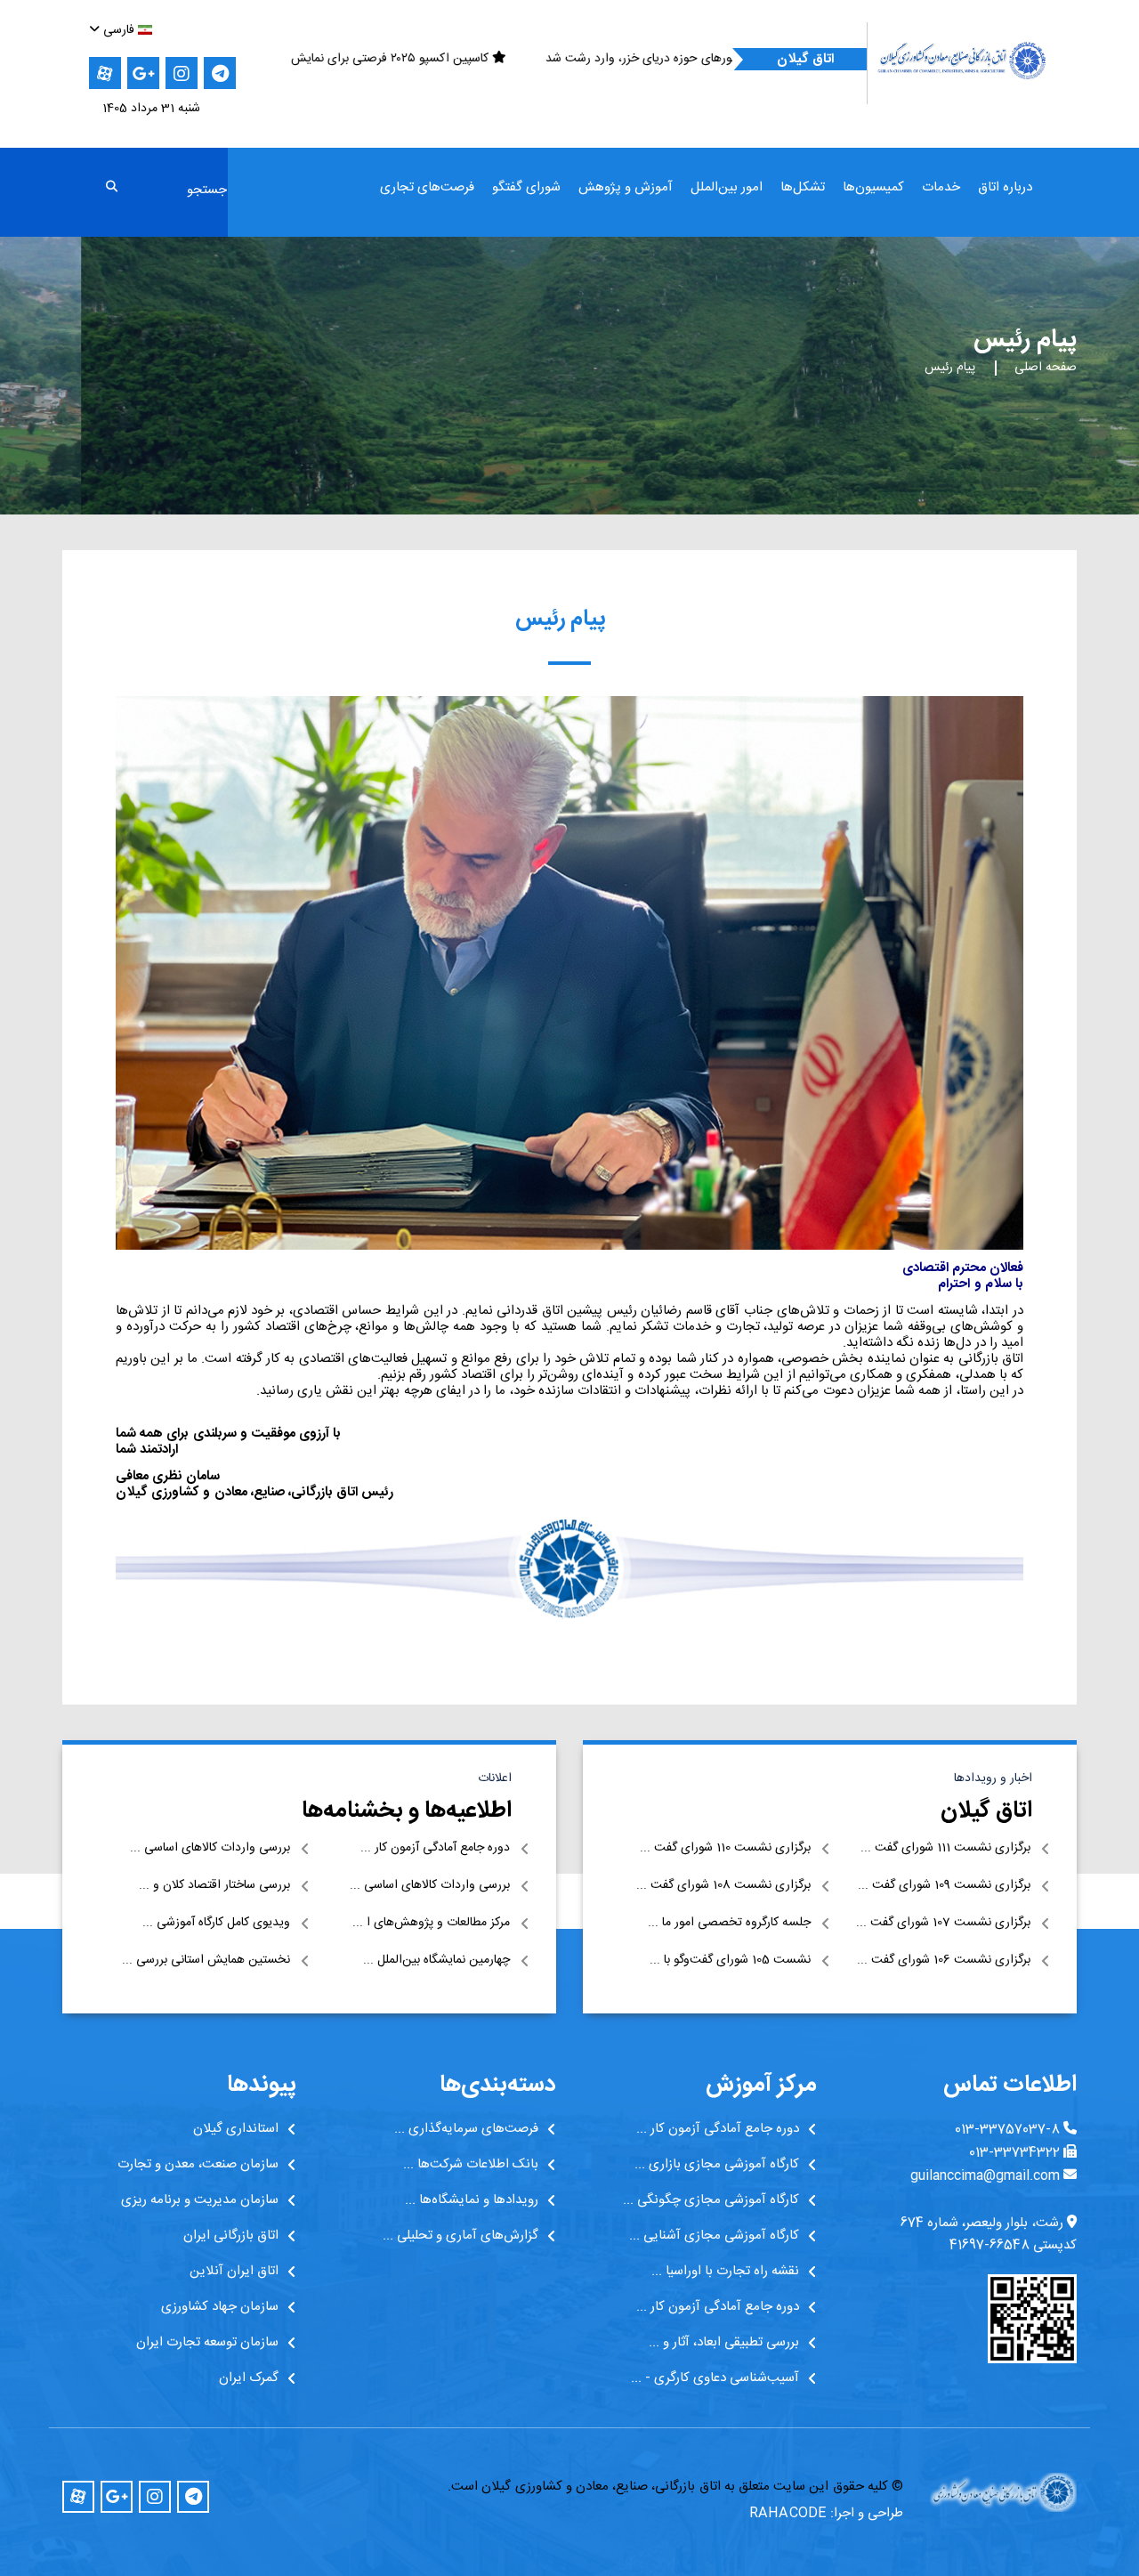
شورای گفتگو (526, 188)
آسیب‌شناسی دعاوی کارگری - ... (715, 2378)
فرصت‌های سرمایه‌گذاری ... (466, 2129)
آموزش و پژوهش (626, 188)
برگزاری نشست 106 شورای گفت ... (944, 1960)
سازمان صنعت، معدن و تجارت (198, 2165)
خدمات (941, 188)
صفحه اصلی (1046, 368)
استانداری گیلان (236, 2129)
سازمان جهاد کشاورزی (220, 2307)
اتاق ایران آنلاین (234, 2272)
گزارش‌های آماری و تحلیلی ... (460, 2236)
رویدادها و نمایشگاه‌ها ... (472, 2200)
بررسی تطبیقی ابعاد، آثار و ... (724, 2343)
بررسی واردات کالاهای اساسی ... (210, 1848)
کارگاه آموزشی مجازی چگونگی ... (711, 2200)
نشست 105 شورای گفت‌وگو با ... (730, 1960)
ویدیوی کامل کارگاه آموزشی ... (216, 1923)
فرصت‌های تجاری (427, 188)
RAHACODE (788, 2513)
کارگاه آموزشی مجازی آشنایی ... (714, 2236)
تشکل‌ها (803, 188)
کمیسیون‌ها (873, 188)
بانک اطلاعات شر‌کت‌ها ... (471, 2165)
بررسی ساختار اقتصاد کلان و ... (214, 1886)
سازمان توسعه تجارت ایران (207, 2343)
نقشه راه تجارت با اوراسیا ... (725, 2272)
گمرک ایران (249, 2378)
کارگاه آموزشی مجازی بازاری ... (717, 2165)
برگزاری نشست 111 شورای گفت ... (945, 1848)
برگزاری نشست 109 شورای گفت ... (944, 1886)
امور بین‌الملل (727, 188)
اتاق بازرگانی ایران (231, 2236)
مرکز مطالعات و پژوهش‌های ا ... (431, 1923)
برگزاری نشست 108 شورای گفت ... (723, 1886)
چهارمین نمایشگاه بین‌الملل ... (436, 1960)
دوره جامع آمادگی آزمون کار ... (435, 1848)
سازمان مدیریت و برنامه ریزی (200, 2200)
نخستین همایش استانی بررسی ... (206, 1960)
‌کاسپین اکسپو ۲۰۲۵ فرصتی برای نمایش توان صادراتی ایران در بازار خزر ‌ (569, 59)
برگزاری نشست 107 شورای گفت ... (943, 1923)
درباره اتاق (1005, 188)
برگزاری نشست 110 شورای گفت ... (725, 1848)
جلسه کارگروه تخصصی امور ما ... (729, 1923)
